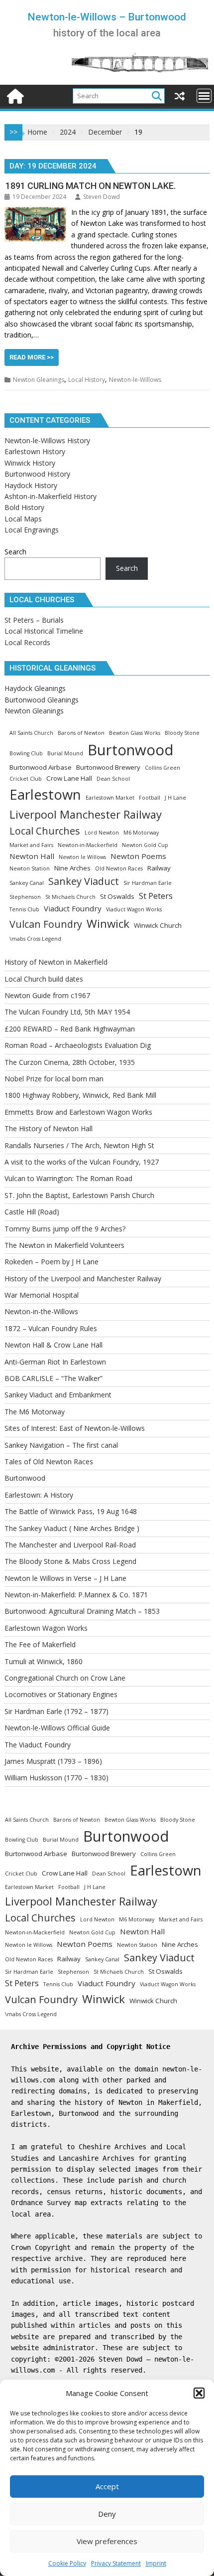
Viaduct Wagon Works (134, 909)
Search (15, 552)
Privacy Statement (116, 2563)
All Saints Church (31, 733)
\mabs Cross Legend (35, 939)
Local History (87, 380)
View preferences (107, 2541)
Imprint (156, 2563)
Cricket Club (26, 779)
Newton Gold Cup (145, 845)
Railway (159, 868)
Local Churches (45, 831)
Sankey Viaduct (84, 881)
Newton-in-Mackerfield (88, 845)
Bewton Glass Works (135, 733)
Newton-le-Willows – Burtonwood (107, 17)
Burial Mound (65, 753)
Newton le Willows (82, 857)
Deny (107, 2514)
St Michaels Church (70, 897)
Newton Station (30, 868)
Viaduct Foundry (73, 908)
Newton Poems (138, 856)
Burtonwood (131, 750)
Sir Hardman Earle (148, 883)
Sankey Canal (27, 883)
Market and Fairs (31, 845)
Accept (107, 2486)
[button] (199, 2393)
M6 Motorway (141, 833)
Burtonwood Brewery (108, 767)
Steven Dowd (102, 197)
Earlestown (45, 794)
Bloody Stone (182, 733)
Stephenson (25, 897)
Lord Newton (102, 833)
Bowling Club (26, 753)
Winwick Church (158, 925)
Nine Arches (72, 868)
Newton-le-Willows (135, 380)
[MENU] (204, 96)
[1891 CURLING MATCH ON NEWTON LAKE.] (35, 212)
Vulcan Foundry (46, 924)
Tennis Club (24, 909)
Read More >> (32, 357)
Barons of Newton (81, 733)
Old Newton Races (119, 868)
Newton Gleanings (39, 380)
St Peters (156, 896)
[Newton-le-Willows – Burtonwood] (14, 95)
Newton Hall (32, 856)
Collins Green (162, 768)
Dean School (113, 779)
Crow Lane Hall (69, 778)
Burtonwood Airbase (41, 767)
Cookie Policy (67, 2563)
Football (150, 798)
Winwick (108, 924)
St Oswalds (117, 896)
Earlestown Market (110, 798)
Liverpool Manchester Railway (86, 814)
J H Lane (175, 798)
